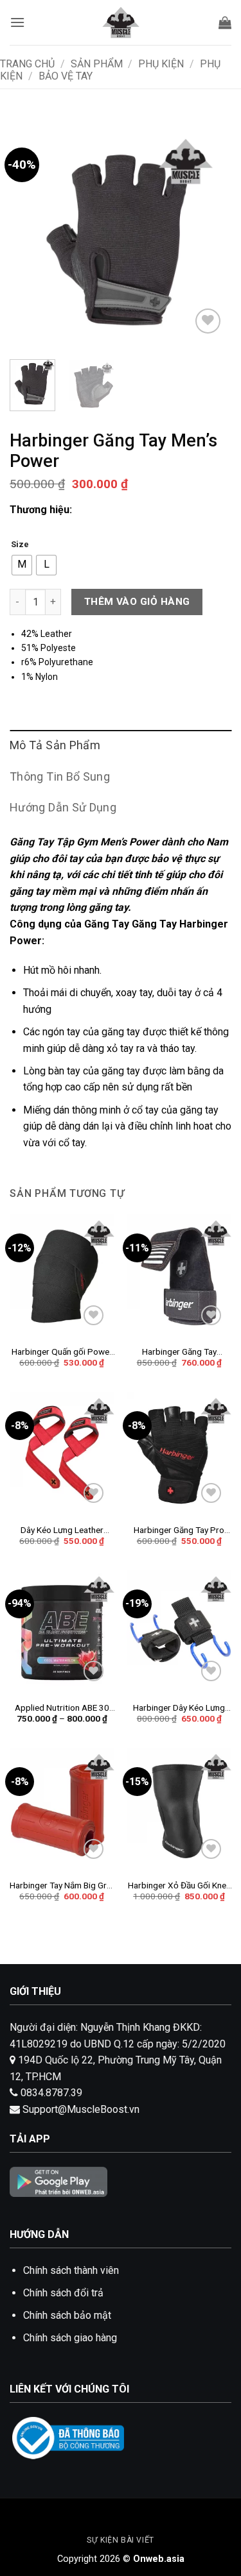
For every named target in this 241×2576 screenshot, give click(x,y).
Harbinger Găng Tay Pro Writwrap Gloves (179, 1530)
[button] (17, 22)
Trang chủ (27, 64)
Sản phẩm (97, 64)
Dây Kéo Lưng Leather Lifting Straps (62, 1530)
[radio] (22, 565)
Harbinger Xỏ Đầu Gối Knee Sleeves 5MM (179, 1886)
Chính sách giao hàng (70, 2338)
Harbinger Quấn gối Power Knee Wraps (62, 1352)
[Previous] (30, 239)
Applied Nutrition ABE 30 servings (62, 1708)
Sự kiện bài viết (121, 2540)
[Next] (211, 239)
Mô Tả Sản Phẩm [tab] (55, 745)
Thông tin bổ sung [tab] (60, 776)
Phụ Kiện (161, 64)
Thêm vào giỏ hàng (137, 602)
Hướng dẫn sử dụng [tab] (63, 807)
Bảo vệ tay (66, 76)
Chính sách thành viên (71, 2270)
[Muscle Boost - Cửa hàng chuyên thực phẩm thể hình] (121, 22)
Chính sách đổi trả (63, 2293)
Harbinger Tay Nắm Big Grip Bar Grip (62, 1886)
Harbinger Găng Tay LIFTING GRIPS (179, 1352)
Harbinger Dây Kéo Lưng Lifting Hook (179, 1708)
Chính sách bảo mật (67, 2315)
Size (20, 545)
